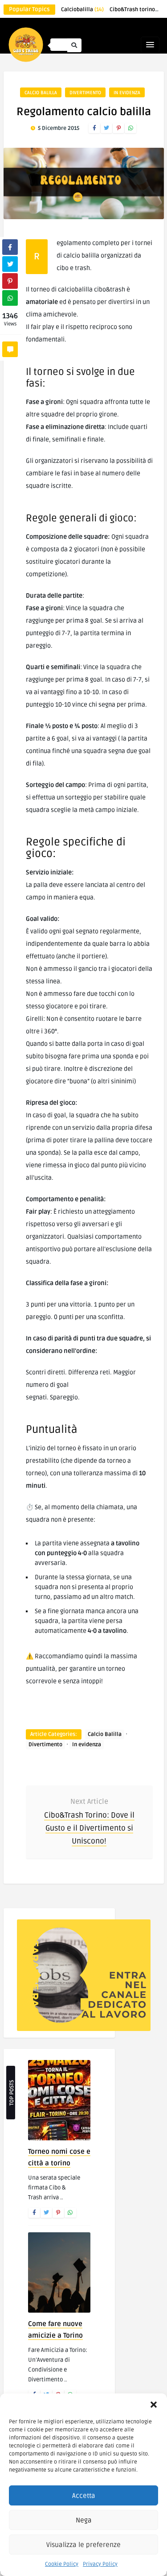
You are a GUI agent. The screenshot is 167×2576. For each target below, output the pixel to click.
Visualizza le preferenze (83, 2545)
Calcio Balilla (41, 93)
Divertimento (85, 93)
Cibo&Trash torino (137, 10)
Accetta (84, 2496)
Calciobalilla (82, 10)
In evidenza (127, 93)
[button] (154, 2405)
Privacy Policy (100, 2564)
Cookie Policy (62, 2564)
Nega (84, 2520)
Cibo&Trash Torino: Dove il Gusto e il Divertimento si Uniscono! (89, 1828)
